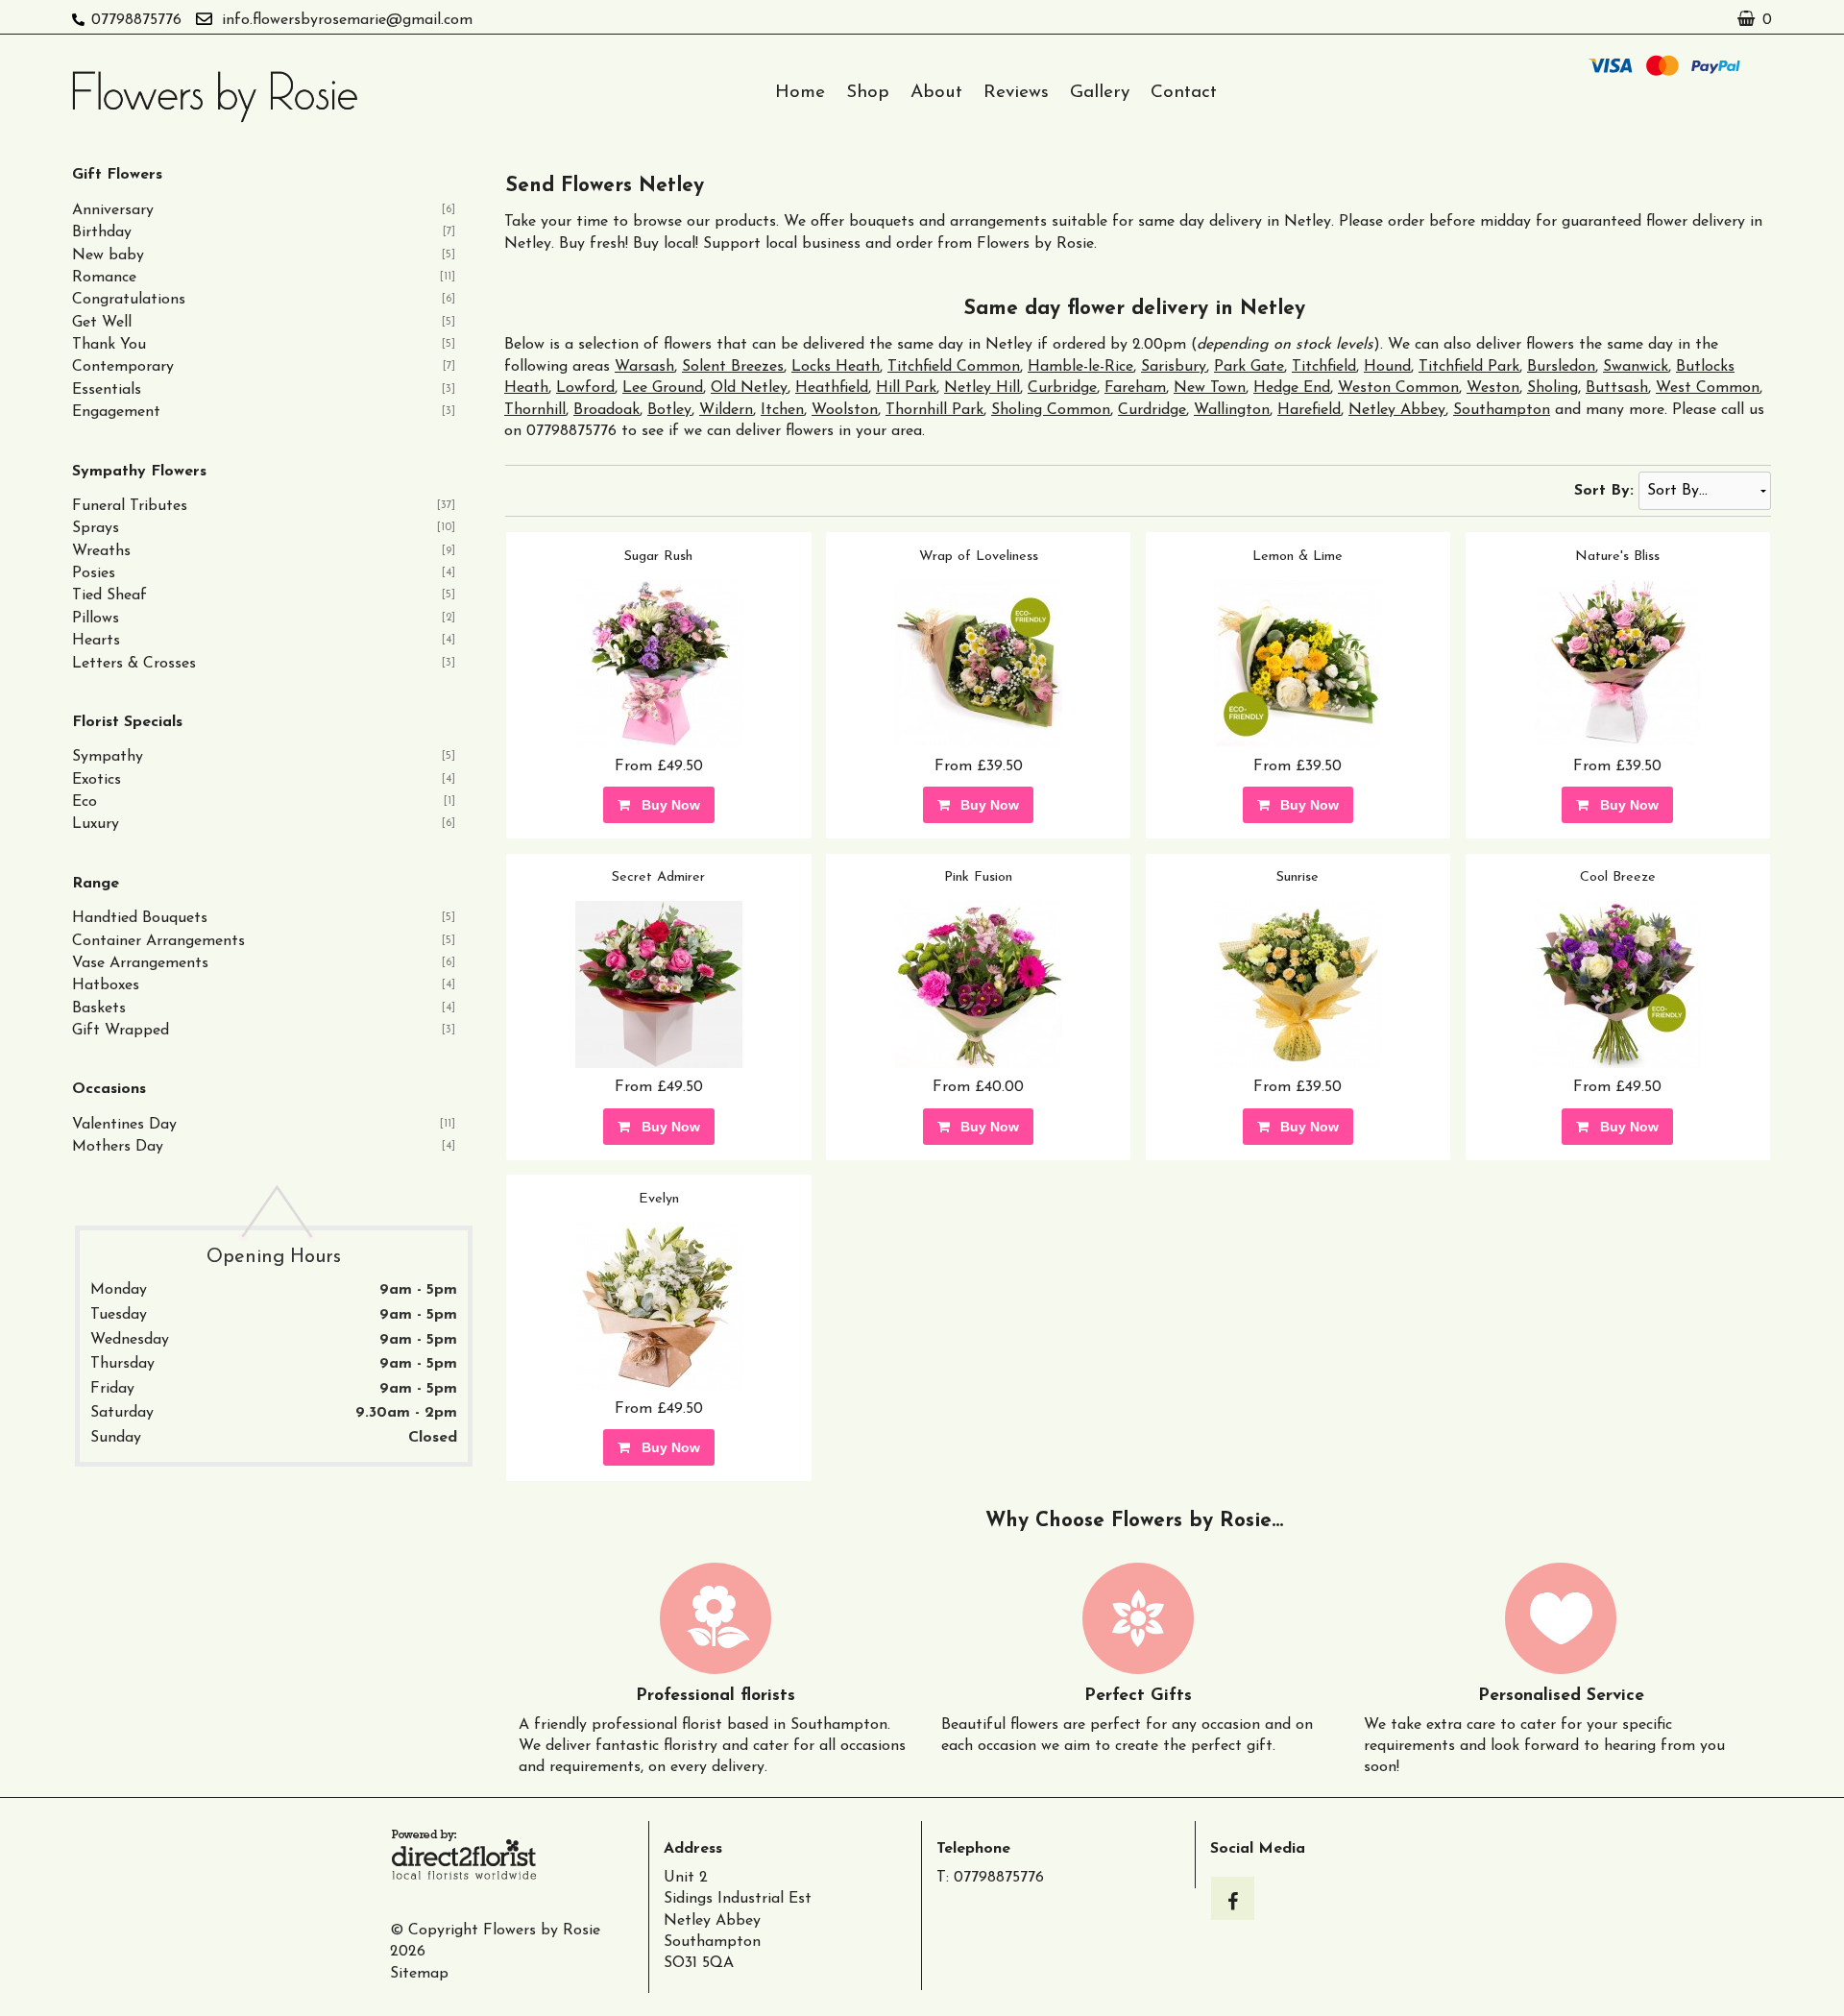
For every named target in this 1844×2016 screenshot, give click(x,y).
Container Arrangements (158, 941)
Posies (94, 573)
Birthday (102, 232)
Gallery (1100, 93)
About (936, 93)
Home (800, 93)
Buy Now (667, 805)
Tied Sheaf (109, 595)
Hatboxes (106, 985)
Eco (85, 802)
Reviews (1016, 93)
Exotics (97, 780)
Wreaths (101, 551)
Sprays (96, 528)
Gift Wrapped (121, 1031)
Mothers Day (118, 1147)
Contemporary (123, 367)
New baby (108, 255)
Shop (868, 93)
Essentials (107, 390)
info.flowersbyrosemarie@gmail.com (347, 20)
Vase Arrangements (140, 963)
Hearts (96, 641)
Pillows (96, 619)
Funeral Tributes (130, 506)
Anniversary (113, 210)
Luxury (96, 824)
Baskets (99, 1008)
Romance (104, 278)
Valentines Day (124, 1125)
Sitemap (419, 1974)
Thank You (109, 345)
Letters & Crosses (134, 664)
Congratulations (129, 300)
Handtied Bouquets (140, 918)
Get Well (102, 323)
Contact (1184, 93)
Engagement (116, 412)
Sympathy (108, 757)
